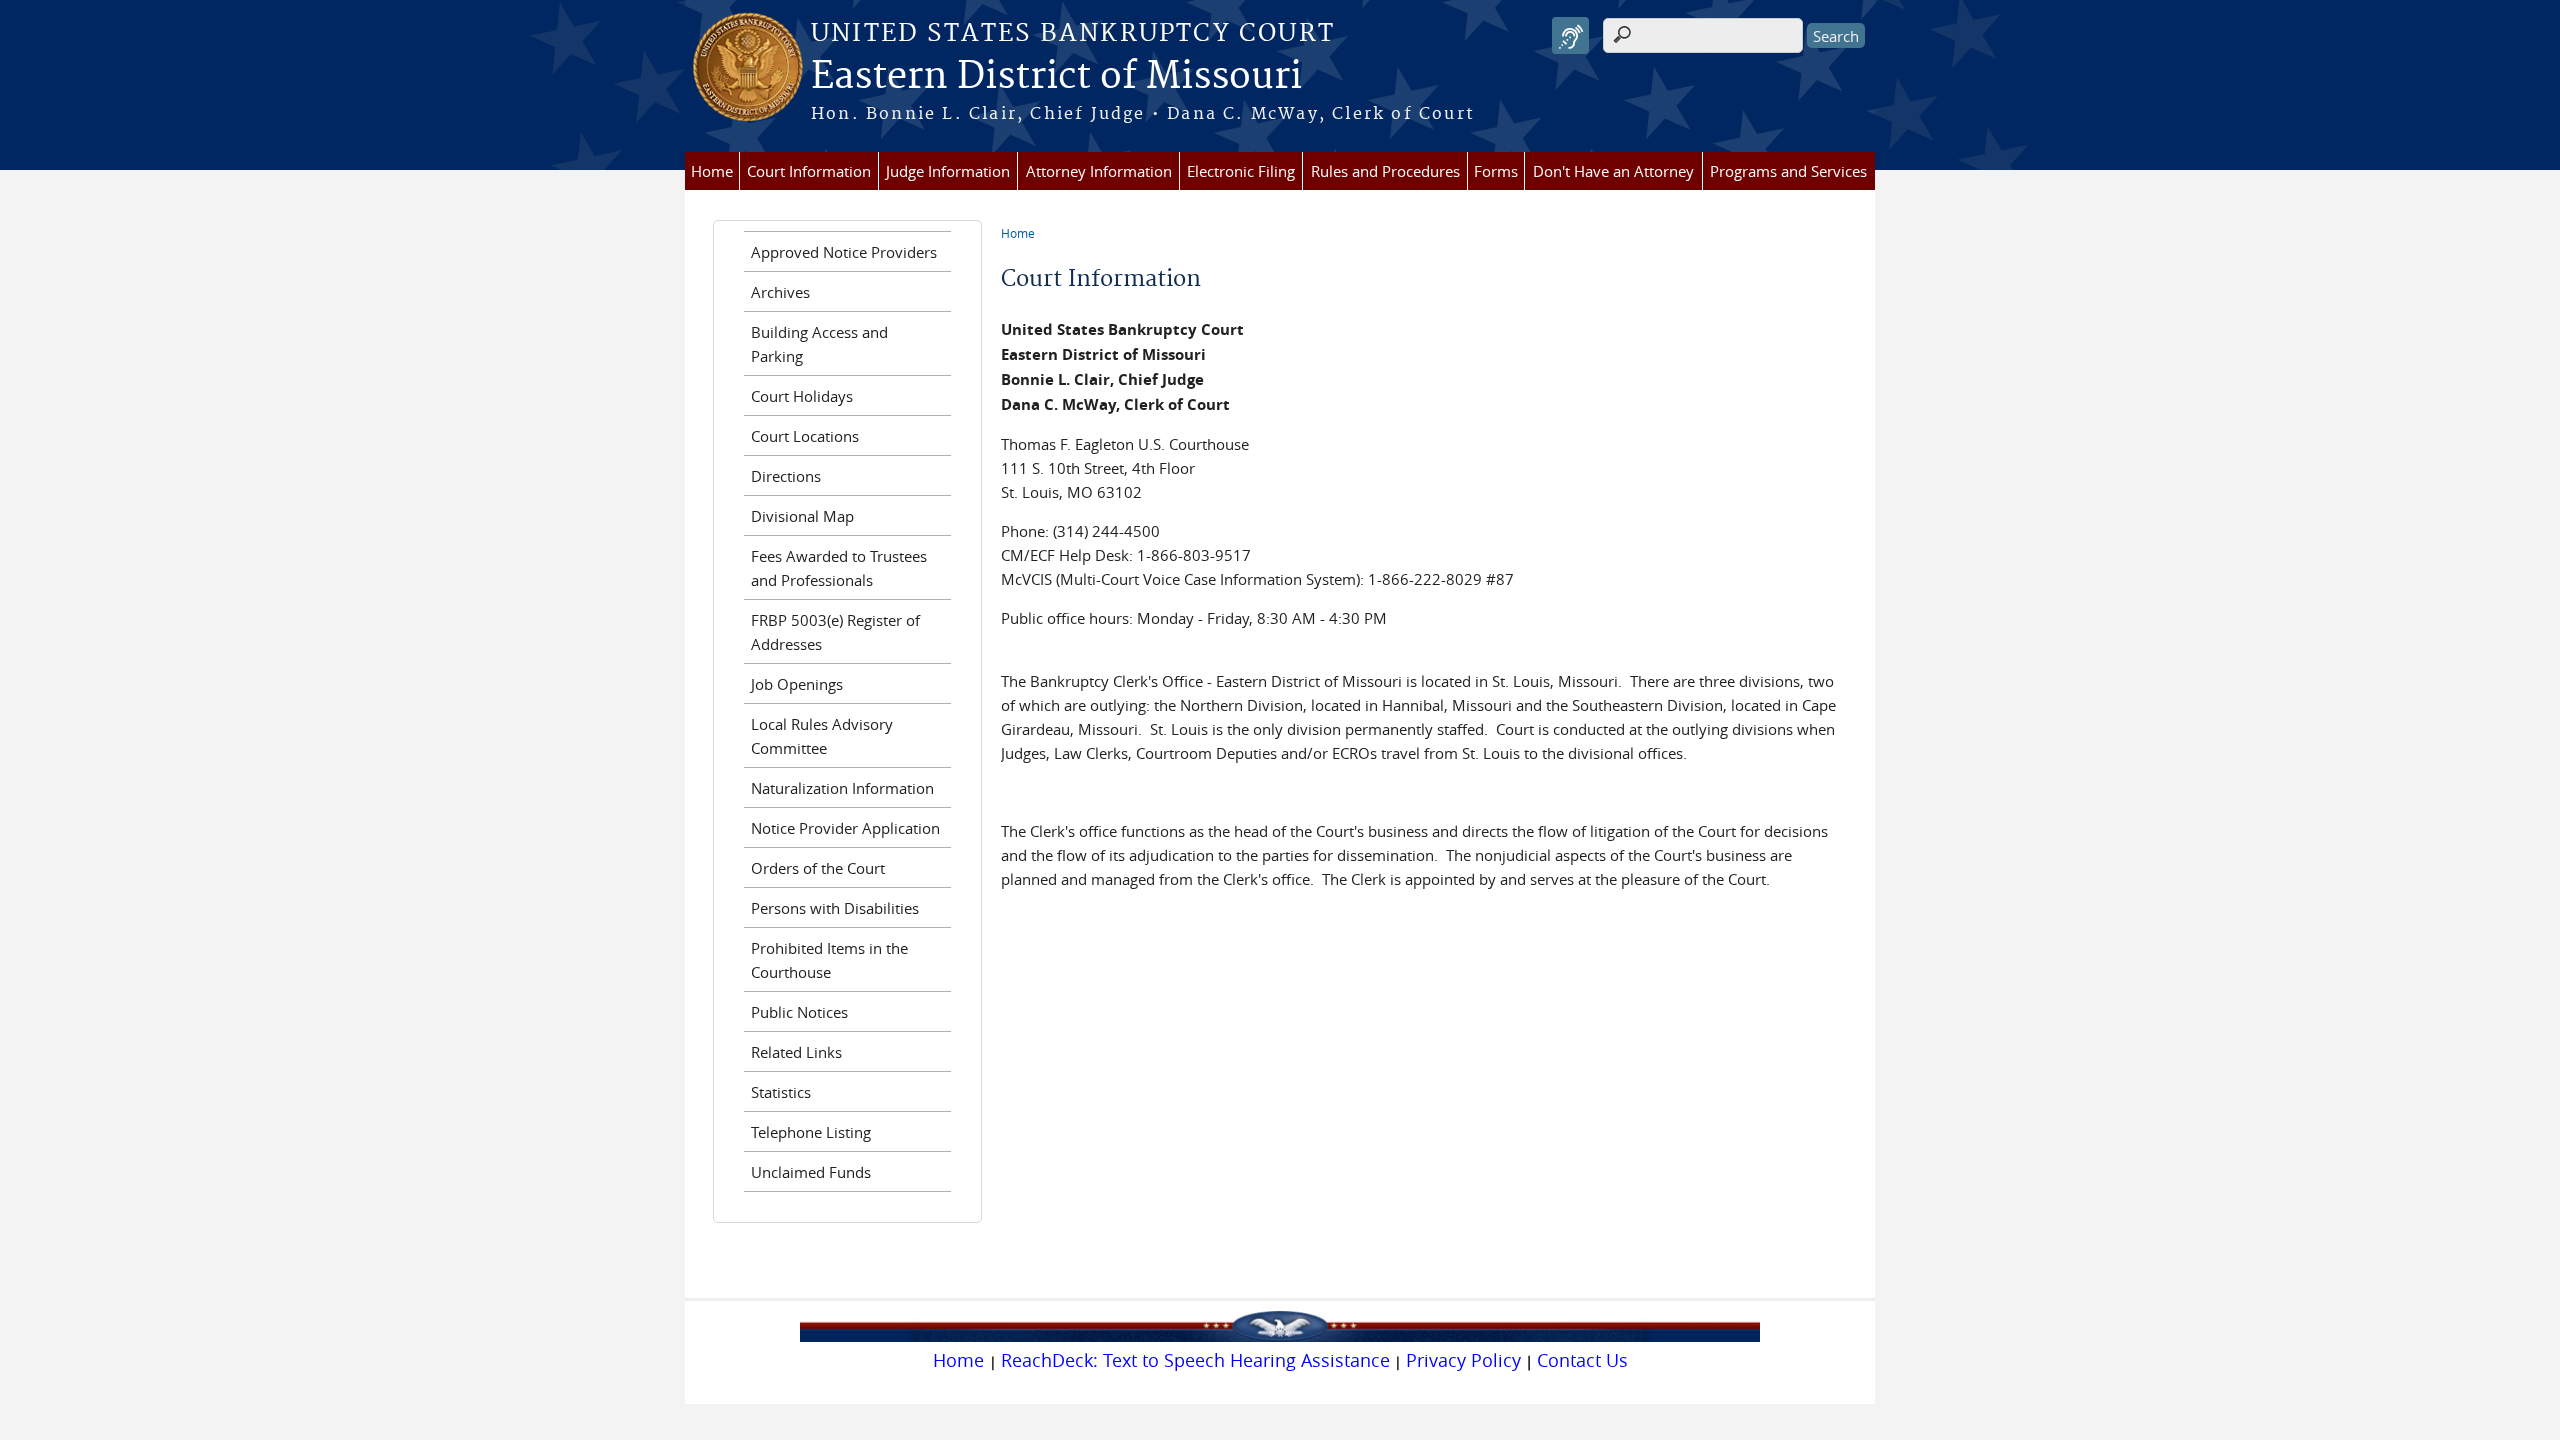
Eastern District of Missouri (1056, 77)
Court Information (809, 171)
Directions (786, 476)
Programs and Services (1788, 171)
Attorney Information (1099, 171)
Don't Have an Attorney (1613, 171)
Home (712, 171)
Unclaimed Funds (811, 1172)
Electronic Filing (1241, 171)
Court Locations (805, 436)
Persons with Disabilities (835, 908)
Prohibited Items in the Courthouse (829, 960)
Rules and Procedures (1385, 171)
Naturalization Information (842, 788)
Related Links (796, 1052)
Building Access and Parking (819, 344)
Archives (780, 292)
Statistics (781, 1092)
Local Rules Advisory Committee (822, 736)
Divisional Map (802, 516)
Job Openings (797, 684)
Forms (1496, 171)
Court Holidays (802, 396)
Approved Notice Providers (844, 252)
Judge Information (948, 171)
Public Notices (799, 1012)
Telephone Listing (811, 1132)
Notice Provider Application (845, 828)
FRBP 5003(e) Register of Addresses (835, 632)
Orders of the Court (818, 868)
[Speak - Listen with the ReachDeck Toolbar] (1570, 35)
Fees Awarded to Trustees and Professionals (839, 568)
